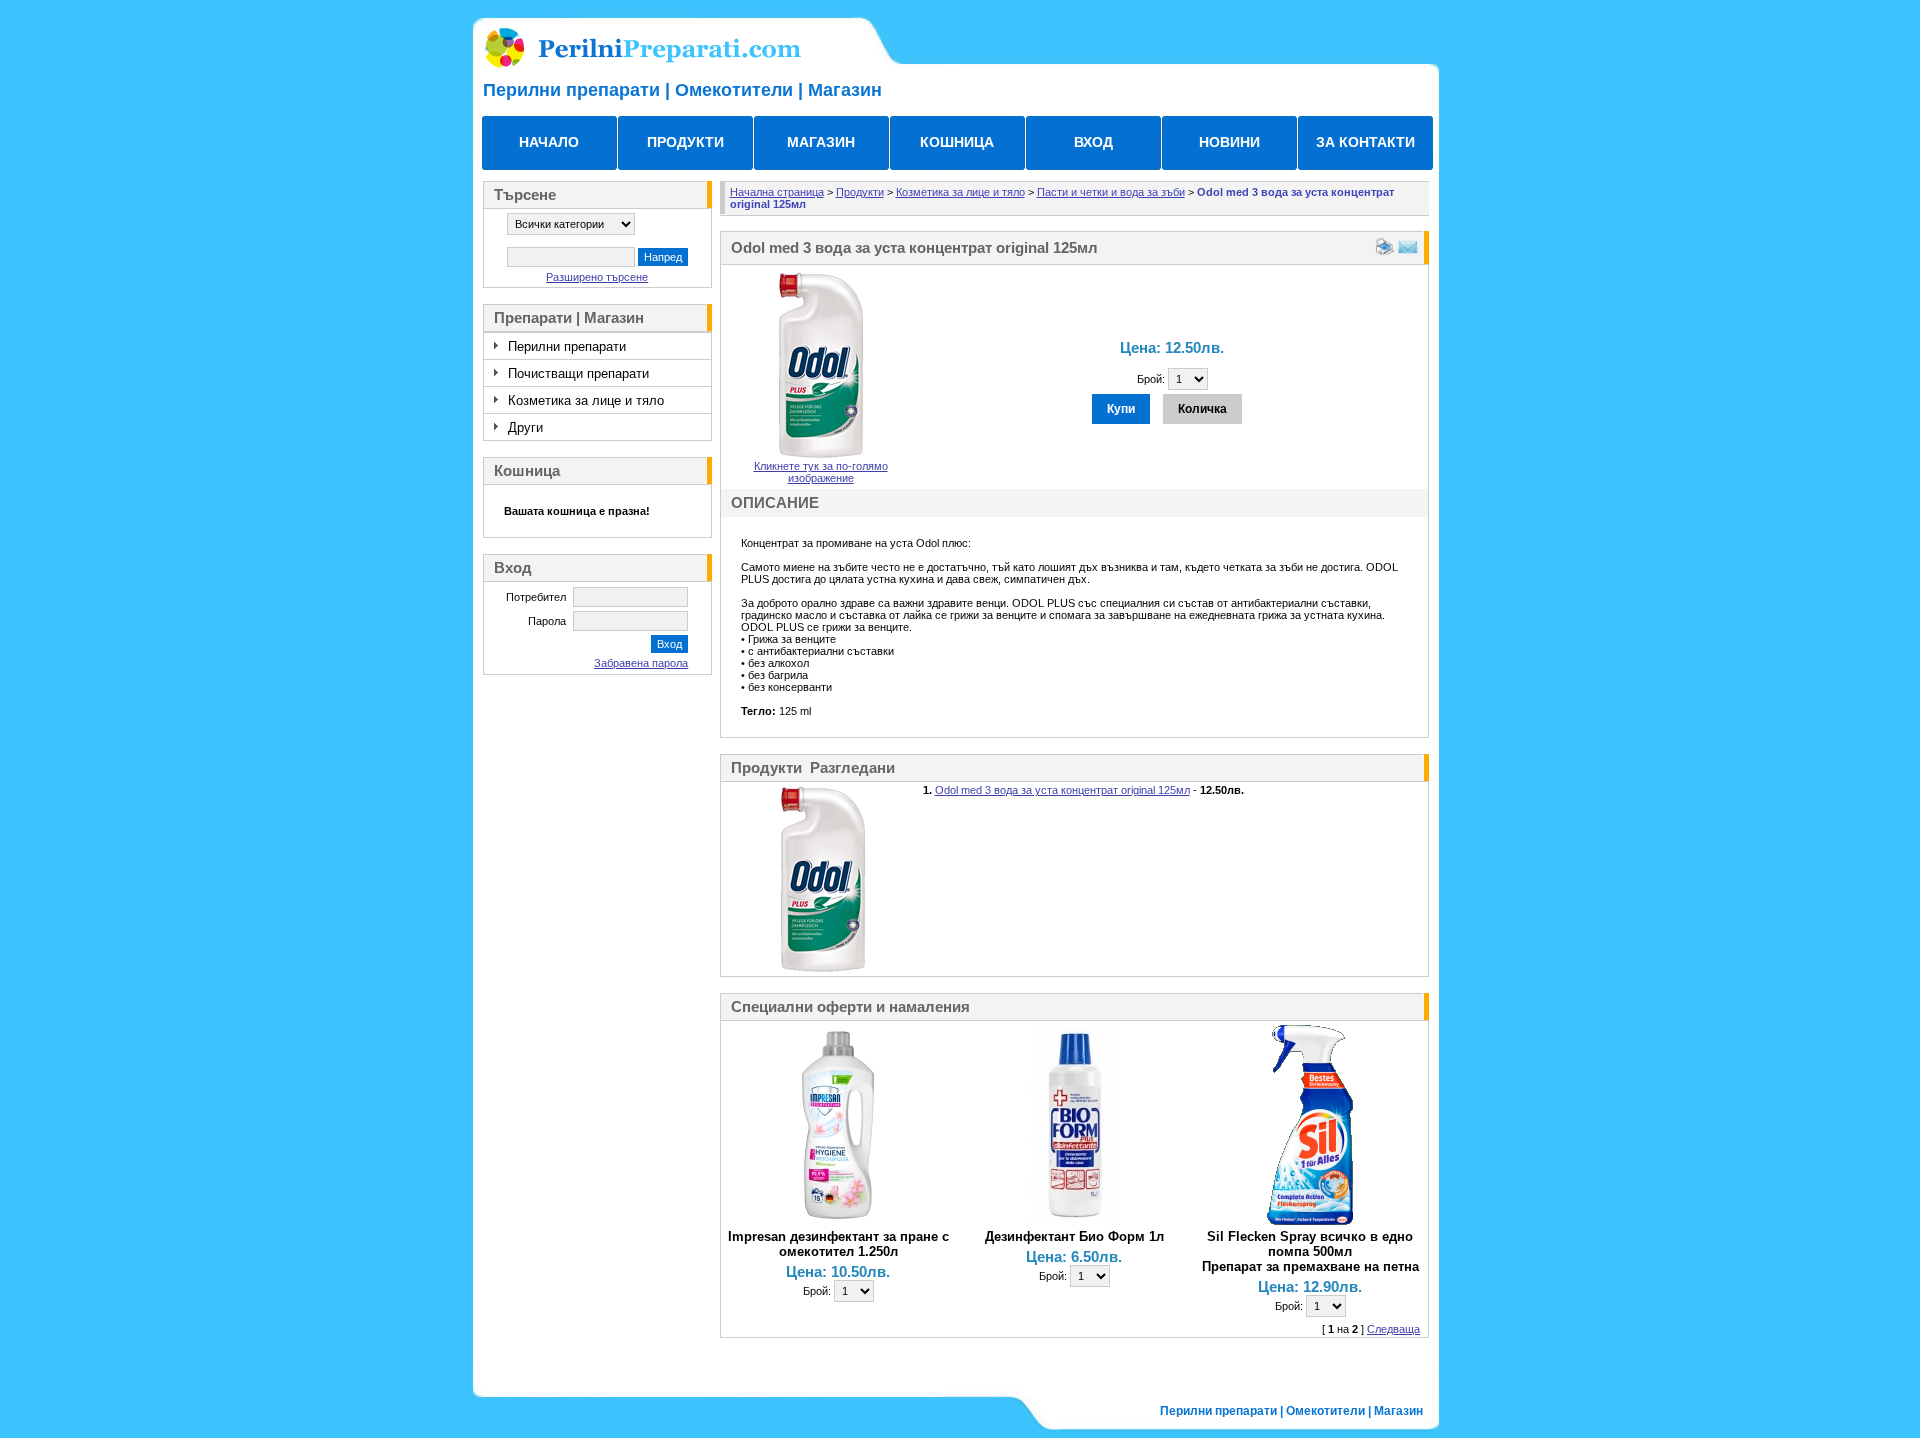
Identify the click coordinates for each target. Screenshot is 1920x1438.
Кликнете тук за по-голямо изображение (821, 472)
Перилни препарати (567, 346)
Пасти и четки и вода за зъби (1111, 192)
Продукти (860, 192)
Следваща (1393, 1329)
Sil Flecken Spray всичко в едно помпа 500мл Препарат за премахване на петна (1310, 1251)
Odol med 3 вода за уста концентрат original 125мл (1062, 790)
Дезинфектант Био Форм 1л (1074, 1236)
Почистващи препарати (578, 373)
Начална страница (777, 192)
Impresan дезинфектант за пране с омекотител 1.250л (838, 1244)
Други (525, 427)
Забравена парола (641, 663)
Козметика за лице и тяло (586, 400)
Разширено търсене (597, 277)
